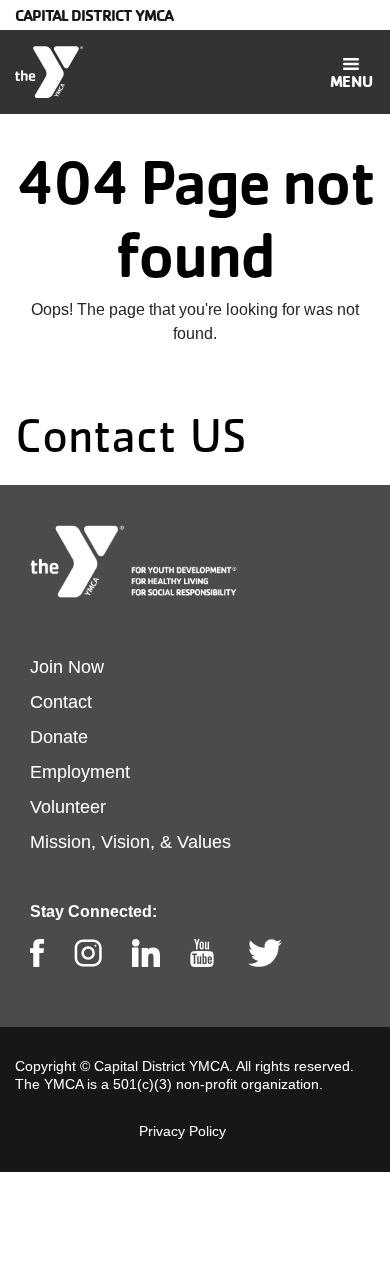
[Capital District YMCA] (49, 72)
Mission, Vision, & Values (130, 842)
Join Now (67, 667)
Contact (61, 702)
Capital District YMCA (94, 15)
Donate (59, 737)
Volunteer (68, 807)
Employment (80, 772)
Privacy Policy (182, 1131)
